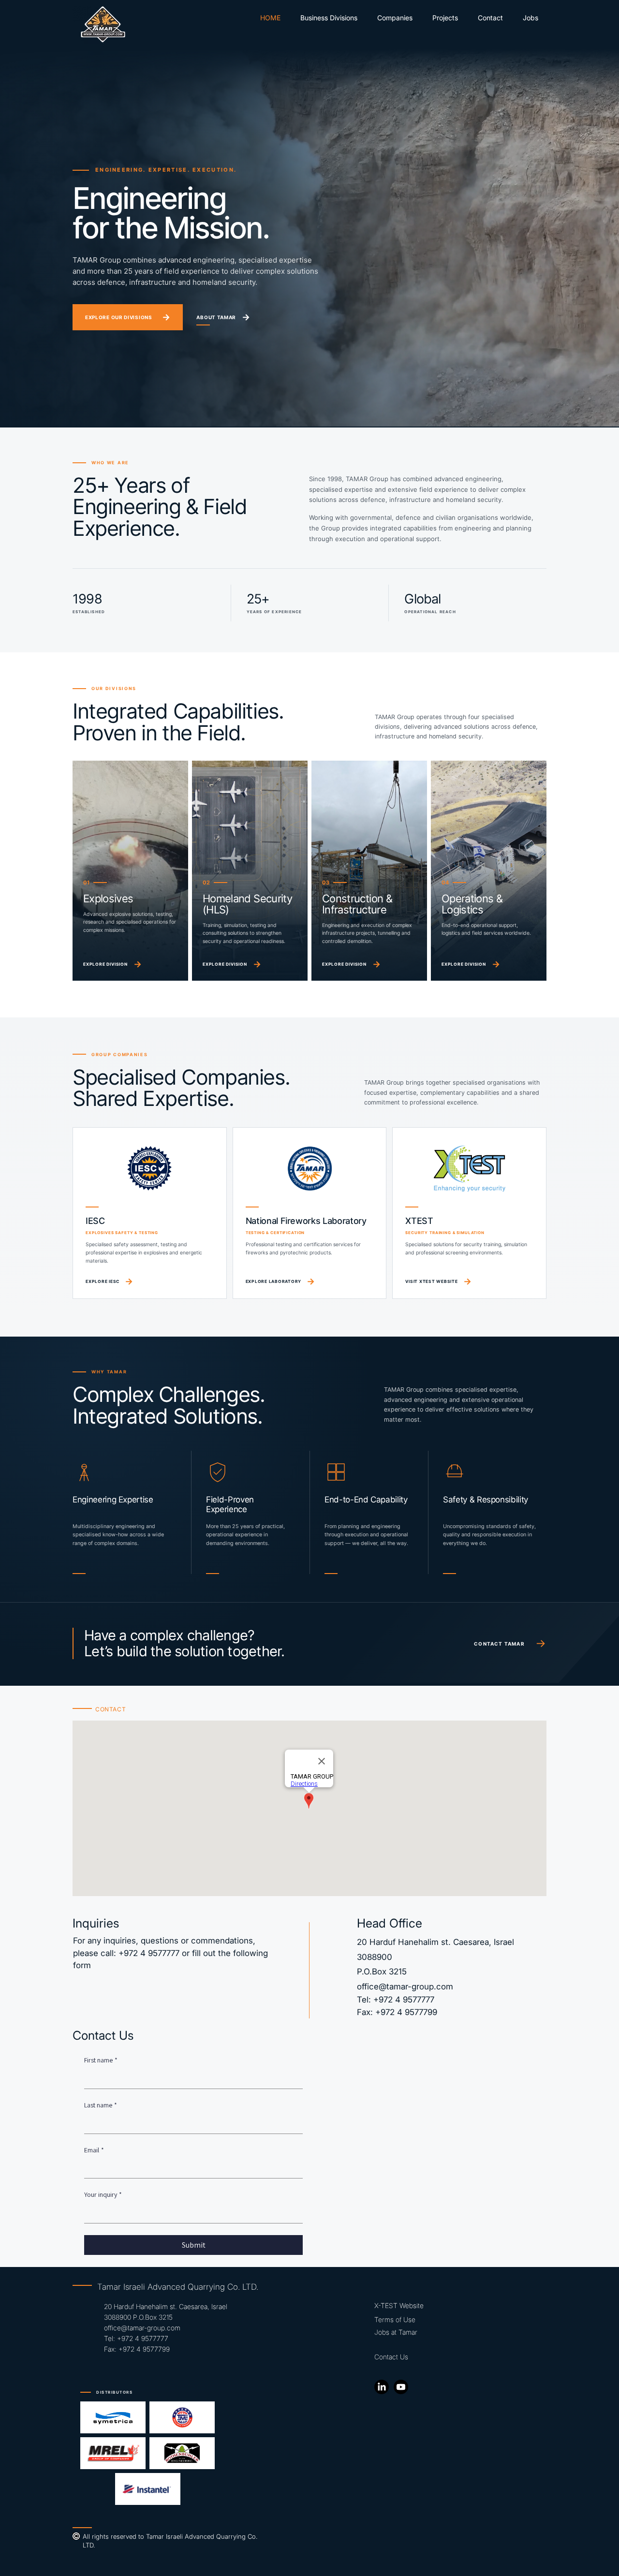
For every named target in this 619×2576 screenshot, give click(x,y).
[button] (395, 18)
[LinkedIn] (382, 2387)
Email (94, 2150)
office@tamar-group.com (405, 1987)
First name (101, 2060)
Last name (101, 2105)
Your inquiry (103, 2194)
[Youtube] (401, 2387)
